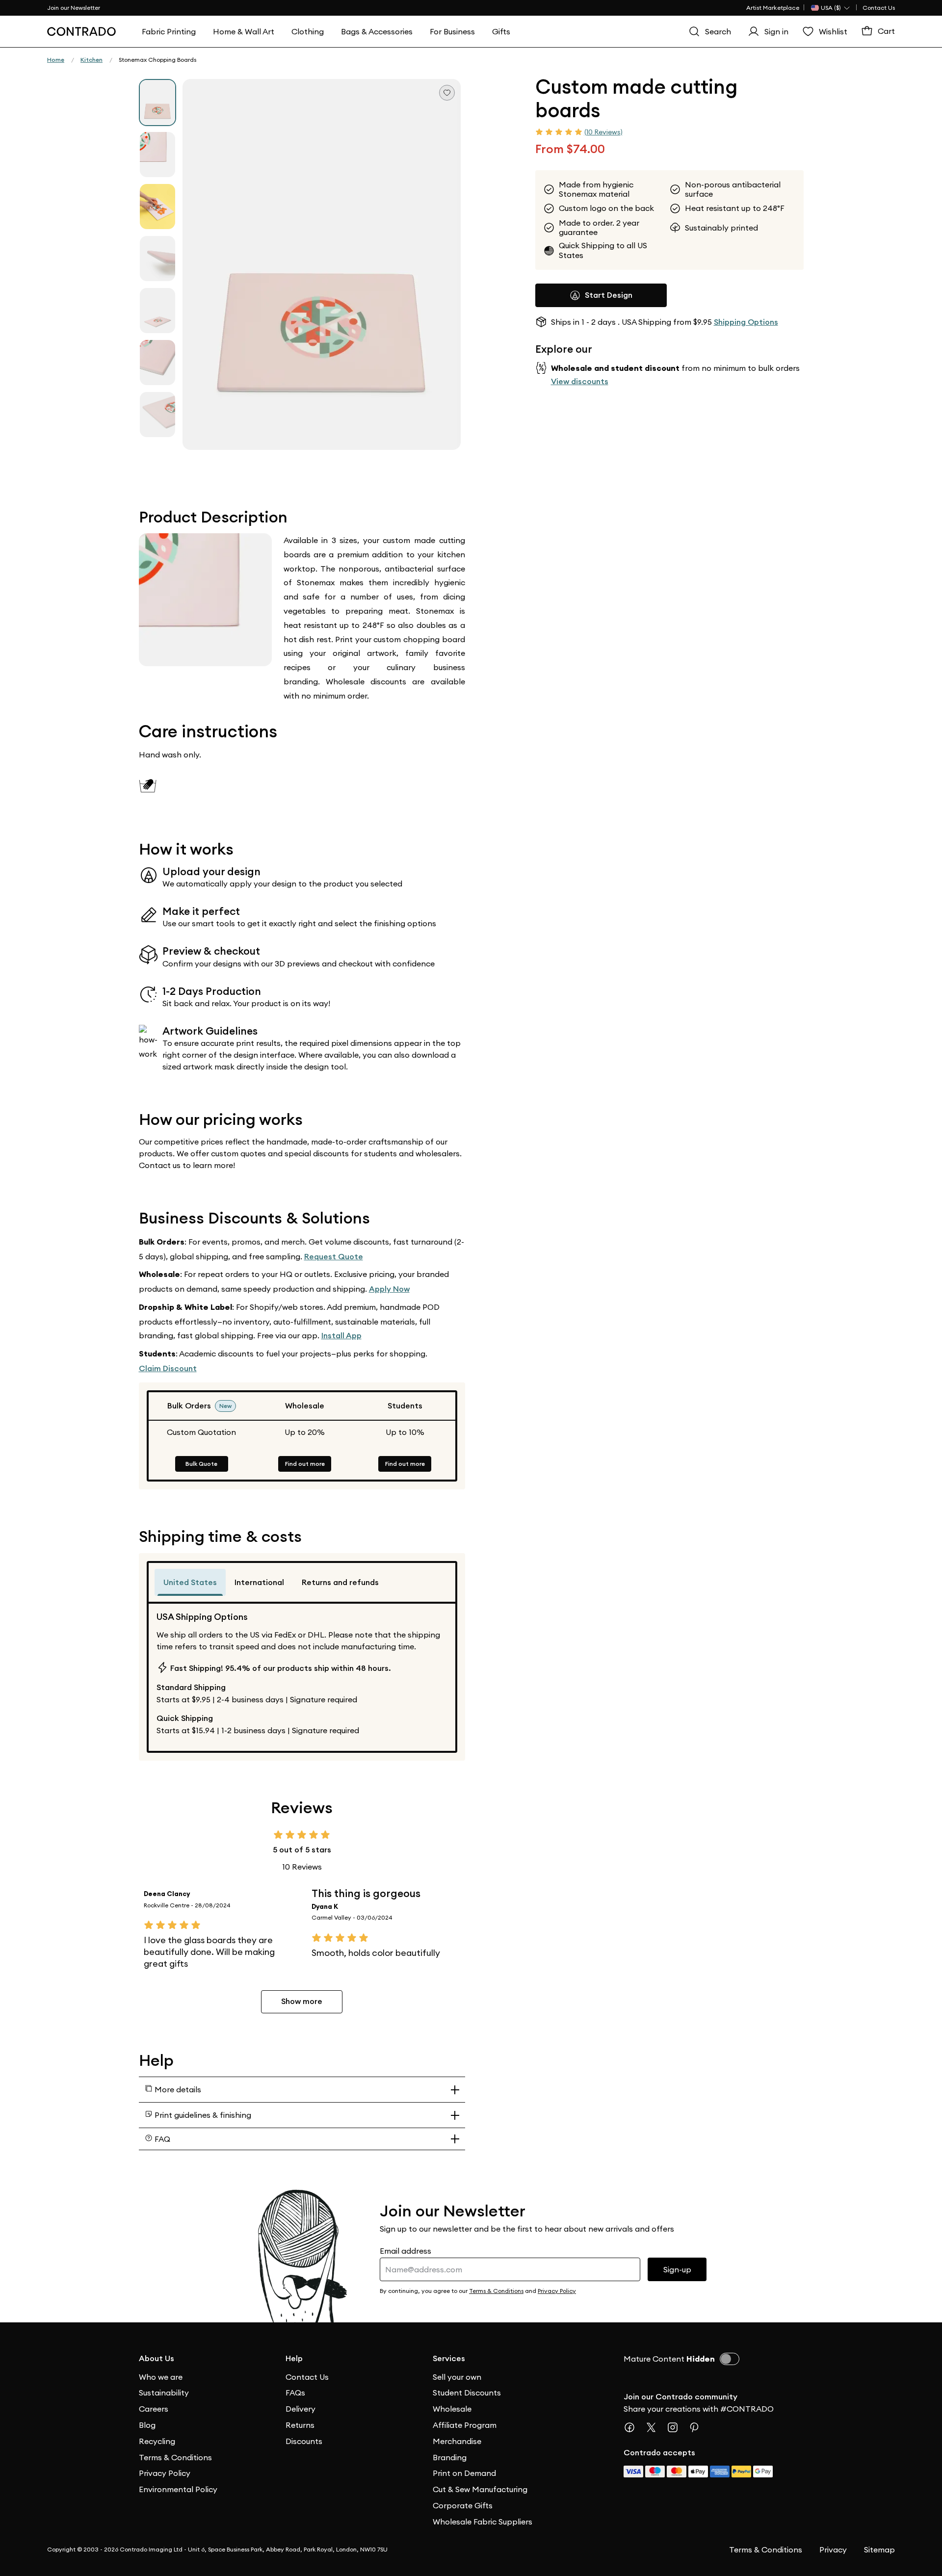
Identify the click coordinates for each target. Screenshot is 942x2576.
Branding (450, 2457)
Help (294, 2358)
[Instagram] (677, 2427)
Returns (300, 2425)
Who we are (161, 2377)
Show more (302, 2001)
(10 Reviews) (603, 132)
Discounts (304, 2441)
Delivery (301, 2409)
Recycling (157, 2441)
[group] (157, 103)
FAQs (295, 2393)
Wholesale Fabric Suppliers (483, 2522)
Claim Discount (168, 1368)
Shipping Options (746, 322)
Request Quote (334, 1257)
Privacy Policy (165, 2473)
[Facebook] (633, 2427)
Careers (154, 2409)
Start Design (609, 295)
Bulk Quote (201, 1464)
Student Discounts (467, 2393)
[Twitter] (655, 2427)
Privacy (833, 2550)
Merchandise (457, 2441)
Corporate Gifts (463, 2505)
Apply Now (389, 1289)
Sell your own (457, 2377)
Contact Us (879, 8)
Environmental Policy (178, 2489)
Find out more (305, 1464)
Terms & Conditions (175, 2457)
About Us (157, 2358)
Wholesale (452, 2409)
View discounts (580, 381)
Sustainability (164, 2393)
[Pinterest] (698, 2427)
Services (449, 2358)
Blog (147, 2425)
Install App (341, 1336)
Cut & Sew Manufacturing (480, 2489)
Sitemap (879, 2550)
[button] (322, 264)
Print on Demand (464, 2473)
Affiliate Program (465, 2425)
